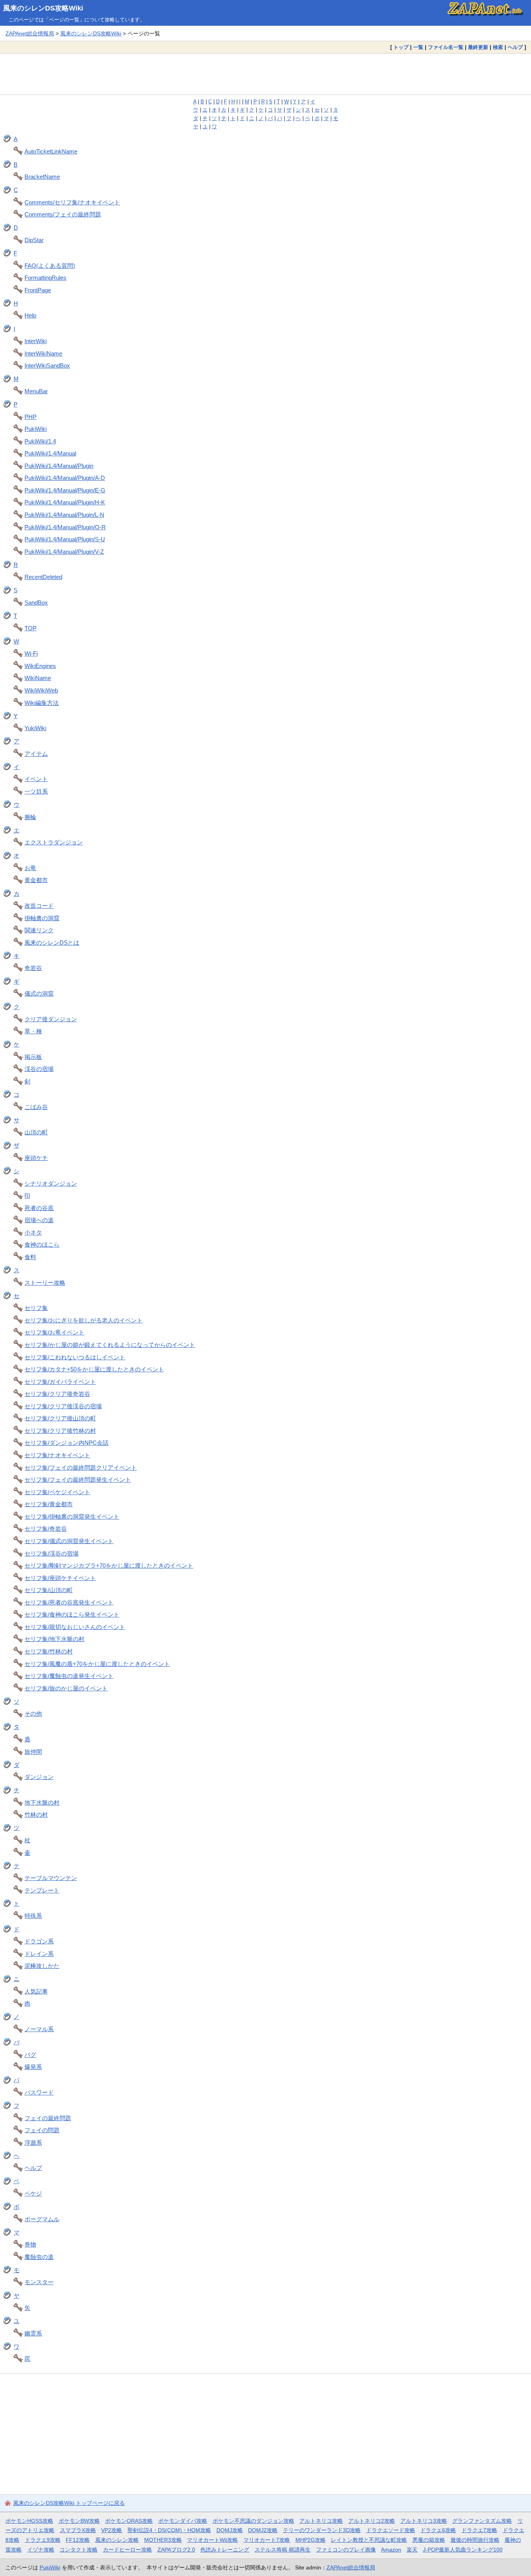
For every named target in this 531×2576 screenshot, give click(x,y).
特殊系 (33, 1916)
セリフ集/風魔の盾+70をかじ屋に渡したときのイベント (97, 1664)
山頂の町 (36, 1132)
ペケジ (33, 2193)
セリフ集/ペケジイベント (57, 1492)
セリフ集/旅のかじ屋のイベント (66, 1688)
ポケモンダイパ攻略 (183, 2521)
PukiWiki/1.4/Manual (50, 453)
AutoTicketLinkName (51, 151)
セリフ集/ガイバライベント (60, 1382)
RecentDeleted (43, 577)
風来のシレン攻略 (117, 2540)
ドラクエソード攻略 (391, 2530)
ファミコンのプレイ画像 (346, 2550)
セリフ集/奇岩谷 (46, 1529)
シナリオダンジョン (51, 1183)
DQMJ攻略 (230, 2530)
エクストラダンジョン (54, 842)
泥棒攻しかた (42, 1966)
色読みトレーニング (225, 2550)
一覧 (418, 47)
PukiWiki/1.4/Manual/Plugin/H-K (65, 502)
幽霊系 (33, 2333)
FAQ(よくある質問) (50, 266)
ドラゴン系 (39, 1941)
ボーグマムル (42, 2219)
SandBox (36, 603)
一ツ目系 (36, 791)
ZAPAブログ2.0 (176, 2550)
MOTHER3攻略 (163, 2540)
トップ (401, 47)
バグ (30, 2055)
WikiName (38, 678)
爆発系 (33, 2067)
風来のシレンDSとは (52, 943)
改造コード (39, 906)
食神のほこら (42, 1244)
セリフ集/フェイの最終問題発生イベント (78, 1480)
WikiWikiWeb (41, 690)
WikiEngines (40, 666)
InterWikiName (43, 353)
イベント (36, 779)
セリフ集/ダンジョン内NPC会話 (66, 1443)
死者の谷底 (39, 1208)
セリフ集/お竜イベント (54, 1332)
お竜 (30, 868)
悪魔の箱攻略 (429, 2540)
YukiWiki (35, 728)
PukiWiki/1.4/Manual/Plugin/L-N (64, 515)
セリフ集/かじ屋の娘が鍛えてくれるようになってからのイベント (110, 1345)
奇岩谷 (33, 968)
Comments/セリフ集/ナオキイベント (72, 202)
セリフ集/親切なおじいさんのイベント (75, 1627)
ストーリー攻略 (45, 1283)
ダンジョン (39, 1777)
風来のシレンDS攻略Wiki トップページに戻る (69, 2503)
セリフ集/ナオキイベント (57, 1455)
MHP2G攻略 (311, 2540)
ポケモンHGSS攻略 (29, 2521)
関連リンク (39, 930)
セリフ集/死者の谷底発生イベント (69, 1602)
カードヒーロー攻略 (128, 2550)
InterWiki (36, 341)
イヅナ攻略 (41, 2550)
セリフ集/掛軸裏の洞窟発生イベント (72, 1516)
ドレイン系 (39, 1954)
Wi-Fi (31, 653)
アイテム (36, 754)
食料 (30, 1257)
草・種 (33, 1031)
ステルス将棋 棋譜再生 (283, 2550)
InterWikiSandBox (47, 365)
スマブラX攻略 (78, 2530)
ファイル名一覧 (446, 47)
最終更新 (478, 47)
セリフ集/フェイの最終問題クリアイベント (81, 1468)
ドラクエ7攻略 (479, 2530)
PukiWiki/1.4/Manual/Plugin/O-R (65, 527)
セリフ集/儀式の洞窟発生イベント (69, 1541)
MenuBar (36, 391)
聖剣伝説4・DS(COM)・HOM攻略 (169, 2530)
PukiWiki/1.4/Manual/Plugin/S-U (65, 539)
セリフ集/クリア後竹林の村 (60, 1431)
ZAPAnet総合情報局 (30, 33)
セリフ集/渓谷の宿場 (52, 1553)
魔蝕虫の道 (39, 2257)
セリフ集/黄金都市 (49, 1504)
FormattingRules (45, 278)
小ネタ (33, 1232)
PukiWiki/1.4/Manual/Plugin (59, 466)
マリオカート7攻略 (267, 2540)
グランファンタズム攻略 (482, 2521)
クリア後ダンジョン (51, 1019)
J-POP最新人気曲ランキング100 (463, 2550)
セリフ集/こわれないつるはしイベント (75, 1357)
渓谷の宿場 (39, 1069)
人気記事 (36, 1991)
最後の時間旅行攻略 (475, 2540)
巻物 (30, 2244)
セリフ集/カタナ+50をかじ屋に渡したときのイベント (94, 1369)
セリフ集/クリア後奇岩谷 (57, 1394)
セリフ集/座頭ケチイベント (60, 1578)
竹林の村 (36, 1815)
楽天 (412, 2550)
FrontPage (38, 290)
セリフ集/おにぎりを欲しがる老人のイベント (84, 1320)
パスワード (39, 2092)
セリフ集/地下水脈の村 (54, 1639)
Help (30, 315)
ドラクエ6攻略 (438, 2530)
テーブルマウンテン (51, 1878)
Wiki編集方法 (42, 703)
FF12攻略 (78, 2540)
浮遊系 (33, 2143)
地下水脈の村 (42, 1803)
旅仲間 (33, 1752)
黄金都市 (36, 880)
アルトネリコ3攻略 (424, 2521)
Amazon (391, 2550)
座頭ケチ (36, 1158)
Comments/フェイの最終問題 (63, 214)
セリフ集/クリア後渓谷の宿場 (63, 1406)
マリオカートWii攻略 (212, 2540)
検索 (498, 47)
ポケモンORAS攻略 (129, 2521)
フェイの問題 (42, 2130)
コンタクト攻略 (79, 2550)
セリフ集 (36, 1308)
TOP (31, 628)
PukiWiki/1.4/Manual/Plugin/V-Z (64, 552)
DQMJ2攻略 (263, 2530)
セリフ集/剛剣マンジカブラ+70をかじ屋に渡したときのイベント (109, 1565)
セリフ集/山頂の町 (49, 1590)
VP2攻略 (112, 2530)
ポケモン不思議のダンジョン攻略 (253, 2521)
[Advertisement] (265, 74)
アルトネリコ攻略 (321, 2521)
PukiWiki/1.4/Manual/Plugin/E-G (65, 490)
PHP (31, 417)
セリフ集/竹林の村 (49, 1651)
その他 (33, 1714)
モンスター (39, 2282)
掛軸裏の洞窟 (42, 918)
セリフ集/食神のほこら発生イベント (72, 1614)
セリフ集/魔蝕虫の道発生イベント (69, 1676)
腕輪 (30, 817)
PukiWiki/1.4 (40, 441)
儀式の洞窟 (39, 993)
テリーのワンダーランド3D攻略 (322, 2530)
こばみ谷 (36, 1107)
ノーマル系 (39, 2029)
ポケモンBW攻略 (79, 2521)
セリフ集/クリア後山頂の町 (60, 1418)
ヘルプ (515, 47)
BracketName (42, 177)
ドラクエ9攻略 (43, 2540)
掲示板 (33, 1057)
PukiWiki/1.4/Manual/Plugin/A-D (65, 478)
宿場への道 (39, 1220)
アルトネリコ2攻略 (372, 2521)
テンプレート (42, 1890)
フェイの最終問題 (48, 2118)
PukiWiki (36, 429)
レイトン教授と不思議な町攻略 (369, 2540)
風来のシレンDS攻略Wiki (43, 8)
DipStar (34, 240)
